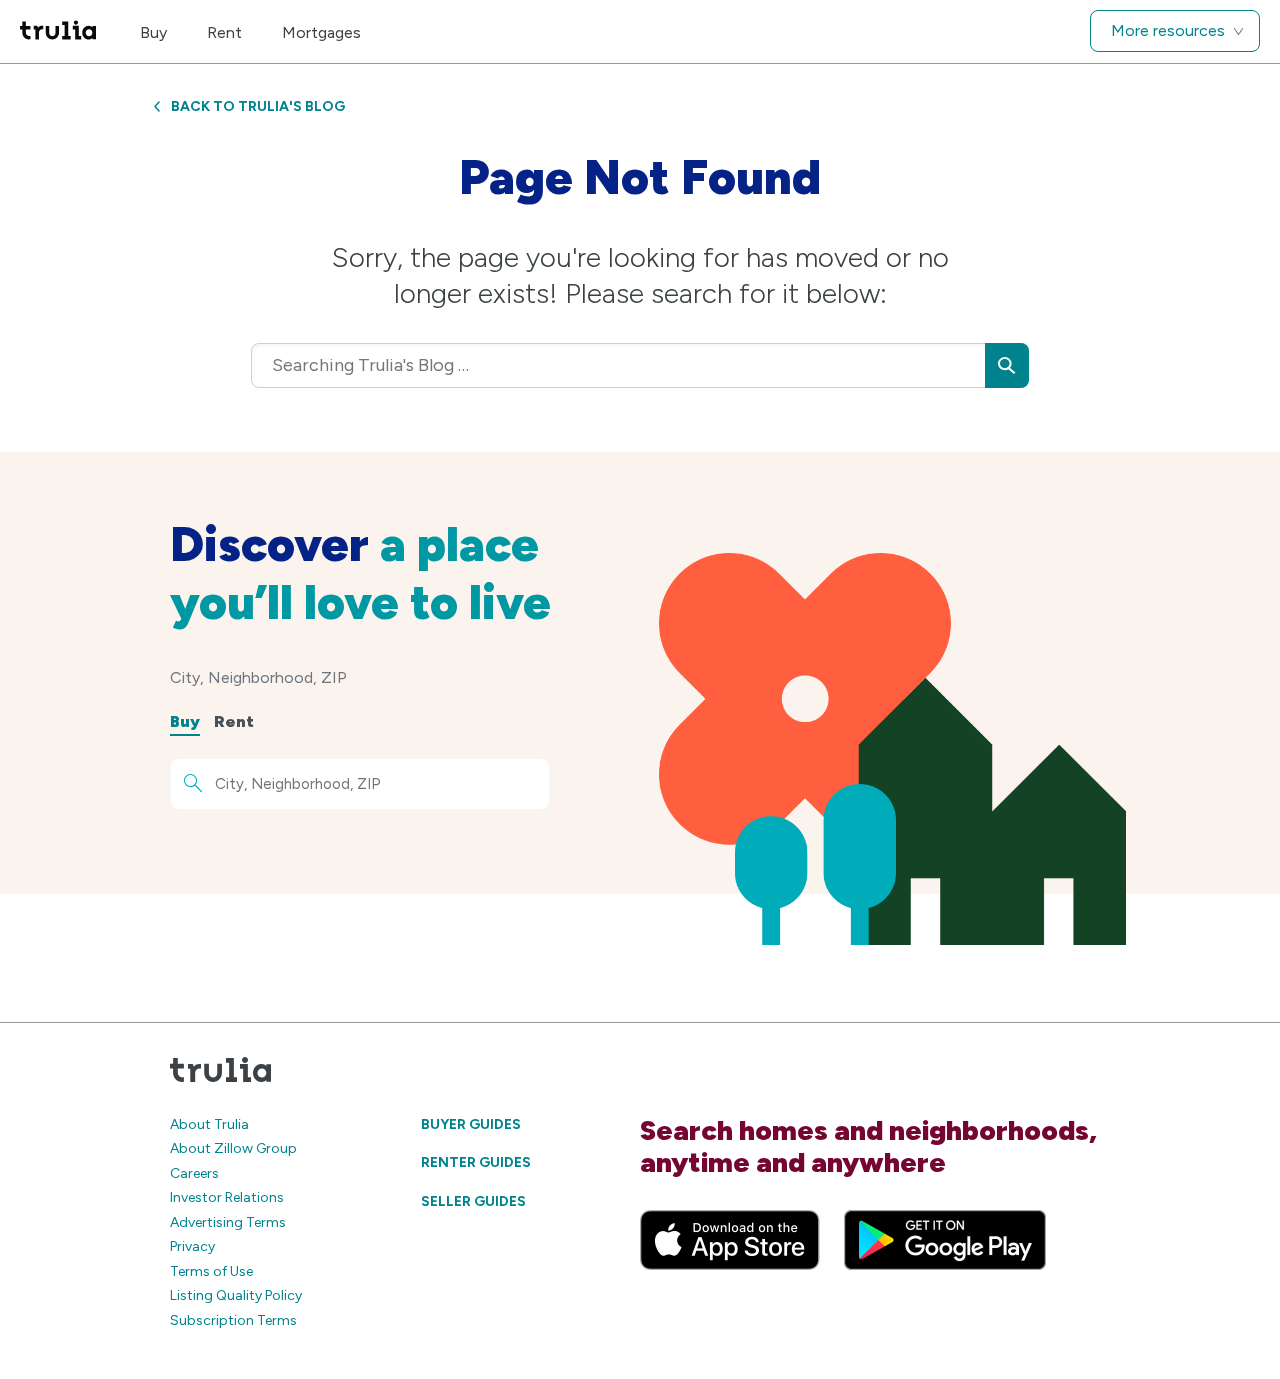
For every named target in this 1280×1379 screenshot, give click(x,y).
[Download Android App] (945, 1240)
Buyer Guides (471, 1124)
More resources (1168, 30)
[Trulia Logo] (58, 31)
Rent (224, 32)
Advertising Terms (228, 1222)
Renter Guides (476, 1162)
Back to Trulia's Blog (258, 106)
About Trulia (209, 1124)
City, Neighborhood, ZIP (258, 677)
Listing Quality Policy (236, 1295)
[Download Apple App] (730, 1240)
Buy (153, 32)
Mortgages (321, 32)
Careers (194, 1173)
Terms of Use (211, 1271)
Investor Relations (227, 1197)
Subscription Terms (233, 1320)
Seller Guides (473, 1201)
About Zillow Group (233, 1148)
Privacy (192, 1246)
